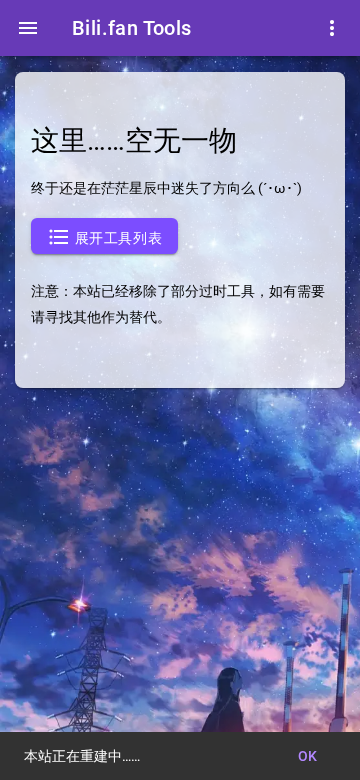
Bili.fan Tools (132, 28)
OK (308, 756)
